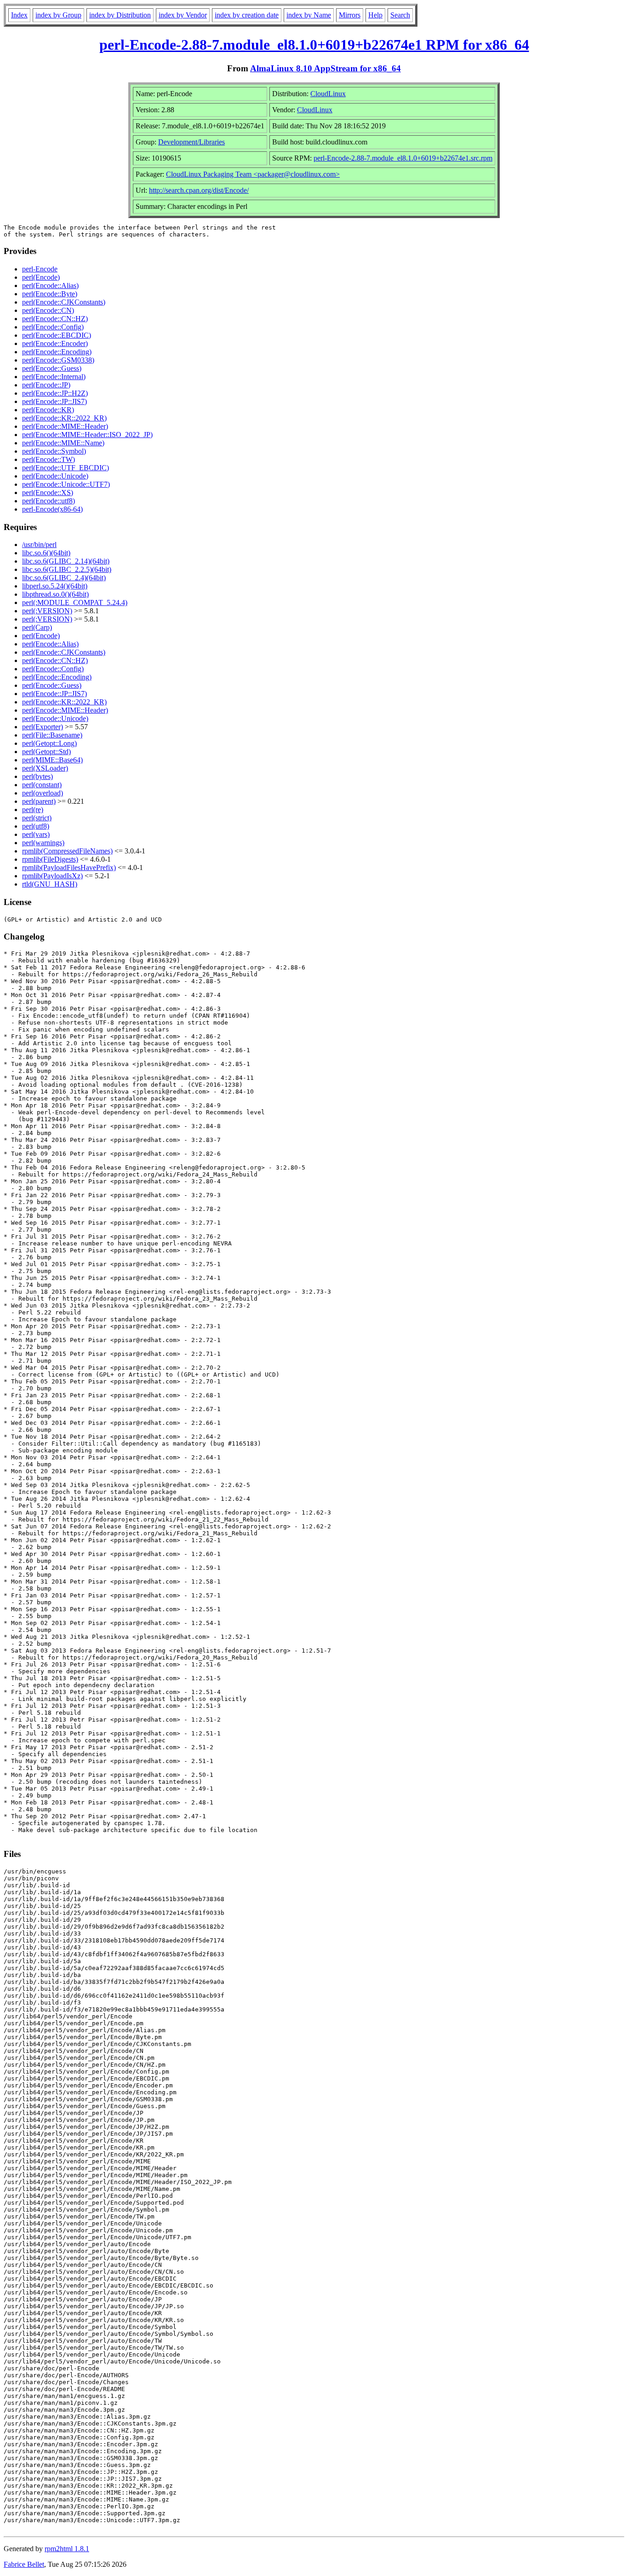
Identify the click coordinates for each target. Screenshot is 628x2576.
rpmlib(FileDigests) (50, 859)
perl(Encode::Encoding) (57, 352)
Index (19, 15)
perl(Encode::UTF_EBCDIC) (66, 468)
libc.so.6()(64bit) (46, 553)
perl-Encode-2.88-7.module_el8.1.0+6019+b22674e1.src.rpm (403, 158)
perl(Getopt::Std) (46, 752)
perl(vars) (36, 834)
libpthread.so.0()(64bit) (55, 594)
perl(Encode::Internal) (54, 377)
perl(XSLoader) (45, 768)
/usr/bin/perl (39, 545)
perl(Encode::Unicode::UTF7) (66, 484)
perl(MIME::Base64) (52, 760)
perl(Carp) (37, 627)
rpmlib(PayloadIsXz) (52, 876)
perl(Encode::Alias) (50, 285)
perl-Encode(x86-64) (52, 509)
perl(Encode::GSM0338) (58, 360)
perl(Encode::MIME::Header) (65, 426)
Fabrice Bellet (24, 2564)
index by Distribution (120, 15)
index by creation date (247, 15)
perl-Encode (40, 269)
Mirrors (350, 15)
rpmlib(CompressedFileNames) (67, 851)
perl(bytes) (37, 776)
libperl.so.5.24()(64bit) (55, 586)
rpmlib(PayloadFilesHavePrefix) (69, 867)
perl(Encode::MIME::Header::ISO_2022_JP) (87, 435)
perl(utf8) (36, 826)
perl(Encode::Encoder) (55, 343)
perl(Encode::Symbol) (54, 451)
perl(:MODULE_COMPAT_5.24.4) (75, 602)
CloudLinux (328, 94)
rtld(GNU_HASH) (50, 884)
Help (375, 15)
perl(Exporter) (43, 727)
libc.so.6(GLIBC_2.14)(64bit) (66, 561)
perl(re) (33, 810)
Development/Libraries (191, 142)
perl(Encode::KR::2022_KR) (64, 418)
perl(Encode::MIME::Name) (63, 443)
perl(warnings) (43, 843)
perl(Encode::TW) (49, 459)
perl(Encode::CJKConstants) (64, 302)
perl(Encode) (41, 277)
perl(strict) (37, 818)
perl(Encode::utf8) (49, 501)
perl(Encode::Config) (53, 327)
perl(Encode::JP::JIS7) (54, 401)
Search (400, 15)
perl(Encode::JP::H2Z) (55, 393)
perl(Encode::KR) (48, 410)
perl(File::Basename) (52, 735)
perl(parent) (39, 801)
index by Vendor (183, 15)
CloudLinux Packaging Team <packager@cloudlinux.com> (253, 174)
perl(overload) (43, 793)
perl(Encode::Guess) (52, 368)
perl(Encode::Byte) (50, 294)
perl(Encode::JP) (46, 385)
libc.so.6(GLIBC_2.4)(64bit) (64, 578)
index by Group (58, 15)
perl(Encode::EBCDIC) (57, 335)
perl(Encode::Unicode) (55, 476)
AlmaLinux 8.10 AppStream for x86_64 (325, 68)
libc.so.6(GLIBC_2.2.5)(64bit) (67, 569)
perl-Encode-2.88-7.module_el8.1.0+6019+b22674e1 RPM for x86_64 (314, 45)
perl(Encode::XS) (48, 493)
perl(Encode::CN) (48, 310)
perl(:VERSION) (47, 611)
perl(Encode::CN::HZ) (55, 319)
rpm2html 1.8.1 (67, 2549)
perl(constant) (42, 785)
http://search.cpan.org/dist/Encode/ (199, 190)
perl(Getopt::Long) (49, 743)
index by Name (309, 15)
